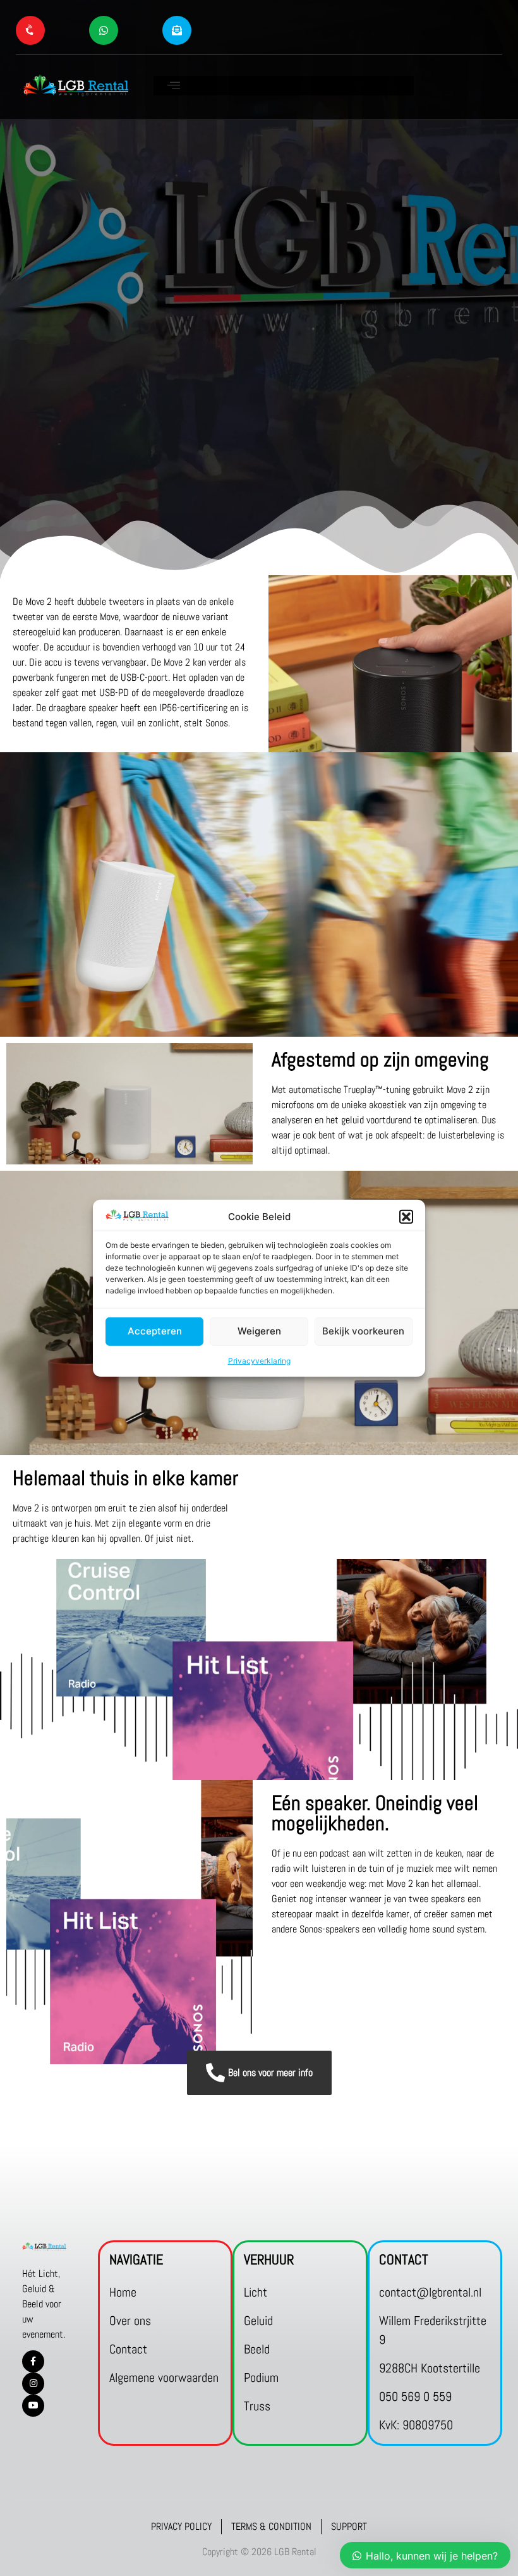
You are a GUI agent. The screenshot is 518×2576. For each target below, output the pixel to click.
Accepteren (155, 1331)
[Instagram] (33, 2384)
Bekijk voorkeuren (363, 1331)
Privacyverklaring (259, 1361)
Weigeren (259, 1331)
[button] (406, 1217)
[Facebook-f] (33, 2361)
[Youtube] (33, 2406)
